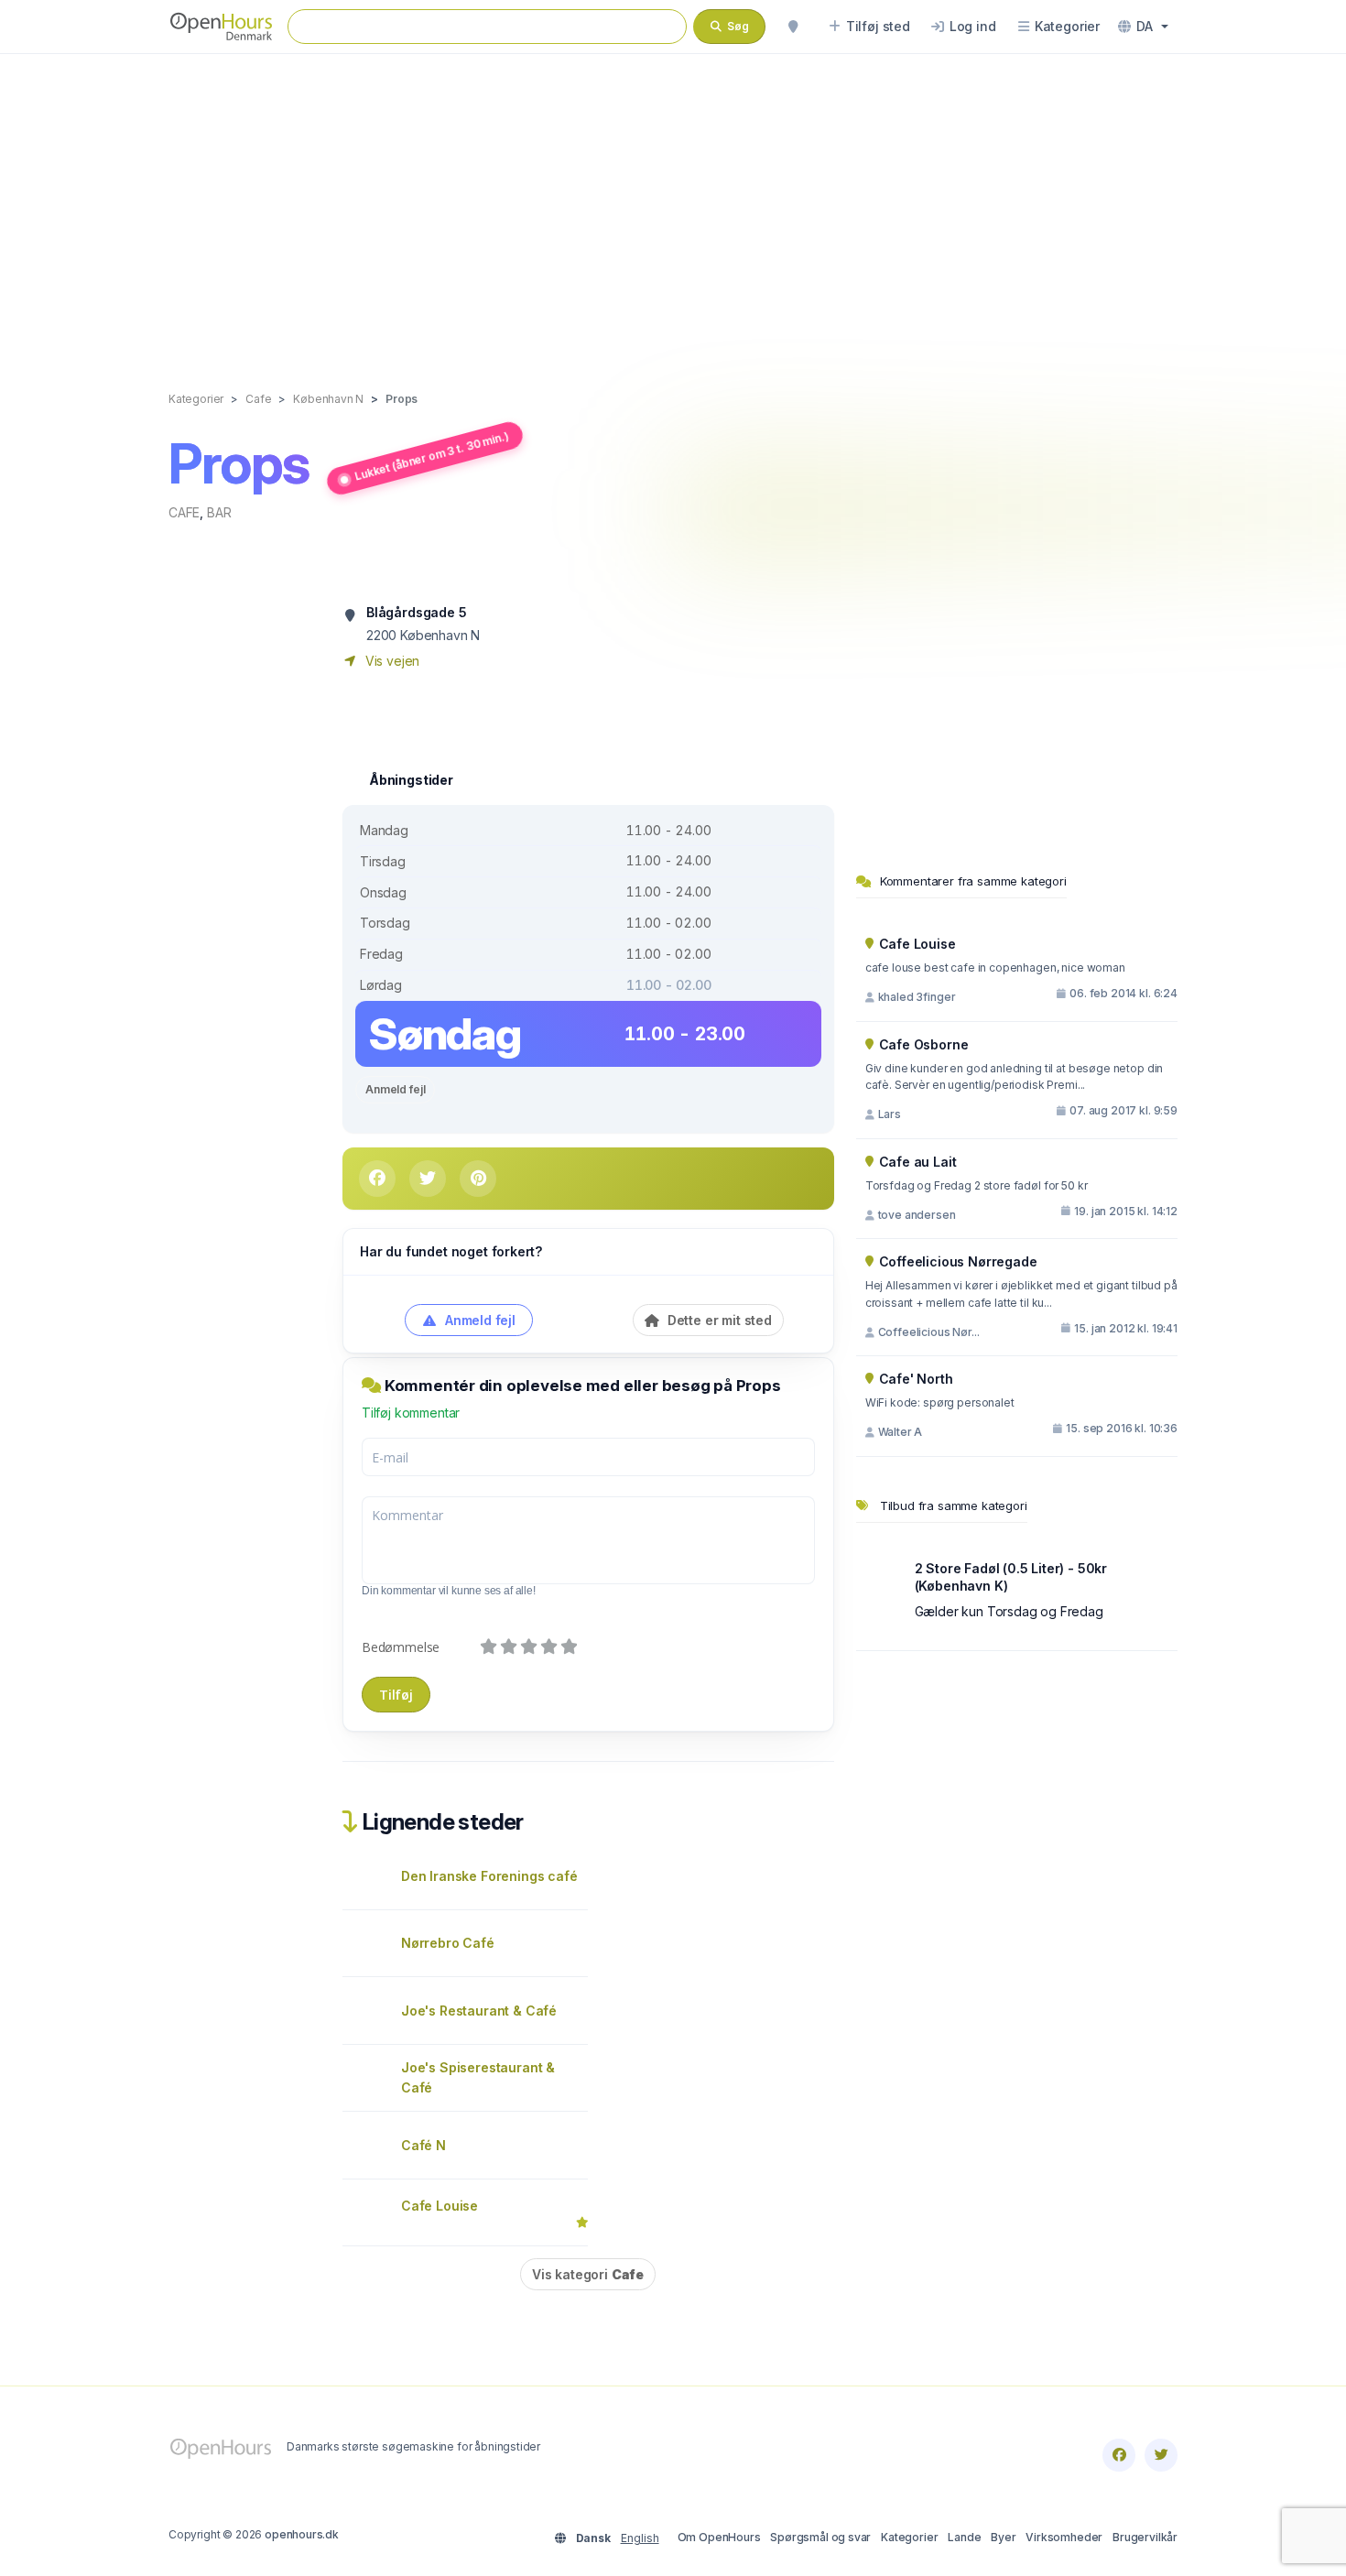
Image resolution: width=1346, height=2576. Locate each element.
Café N (423, 2145)
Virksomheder (1064, 2537)
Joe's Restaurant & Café (479, 2011)
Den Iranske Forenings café (489, 1876)
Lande (964, 2537)
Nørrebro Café (448, 1943)
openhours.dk (302, 2534)
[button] (1143, 27)
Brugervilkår (1145, 2537)
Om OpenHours (719, 2537)
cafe (184, 512)
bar (219, 512)
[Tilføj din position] (793, 27)
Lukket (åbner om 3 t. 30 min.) (431, 456)
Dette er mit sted (718, 1320)
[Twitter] (1161, 2455)
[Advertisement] (673, 203)
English (640, 2538)
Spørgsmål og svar (820, 2537)
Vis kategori (588, 2274)
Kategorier (909, 2537)
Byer (1003, 2537)
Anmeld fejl (395, 1089)
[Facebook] (1119, 2455)
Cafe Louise (440, 2206)
